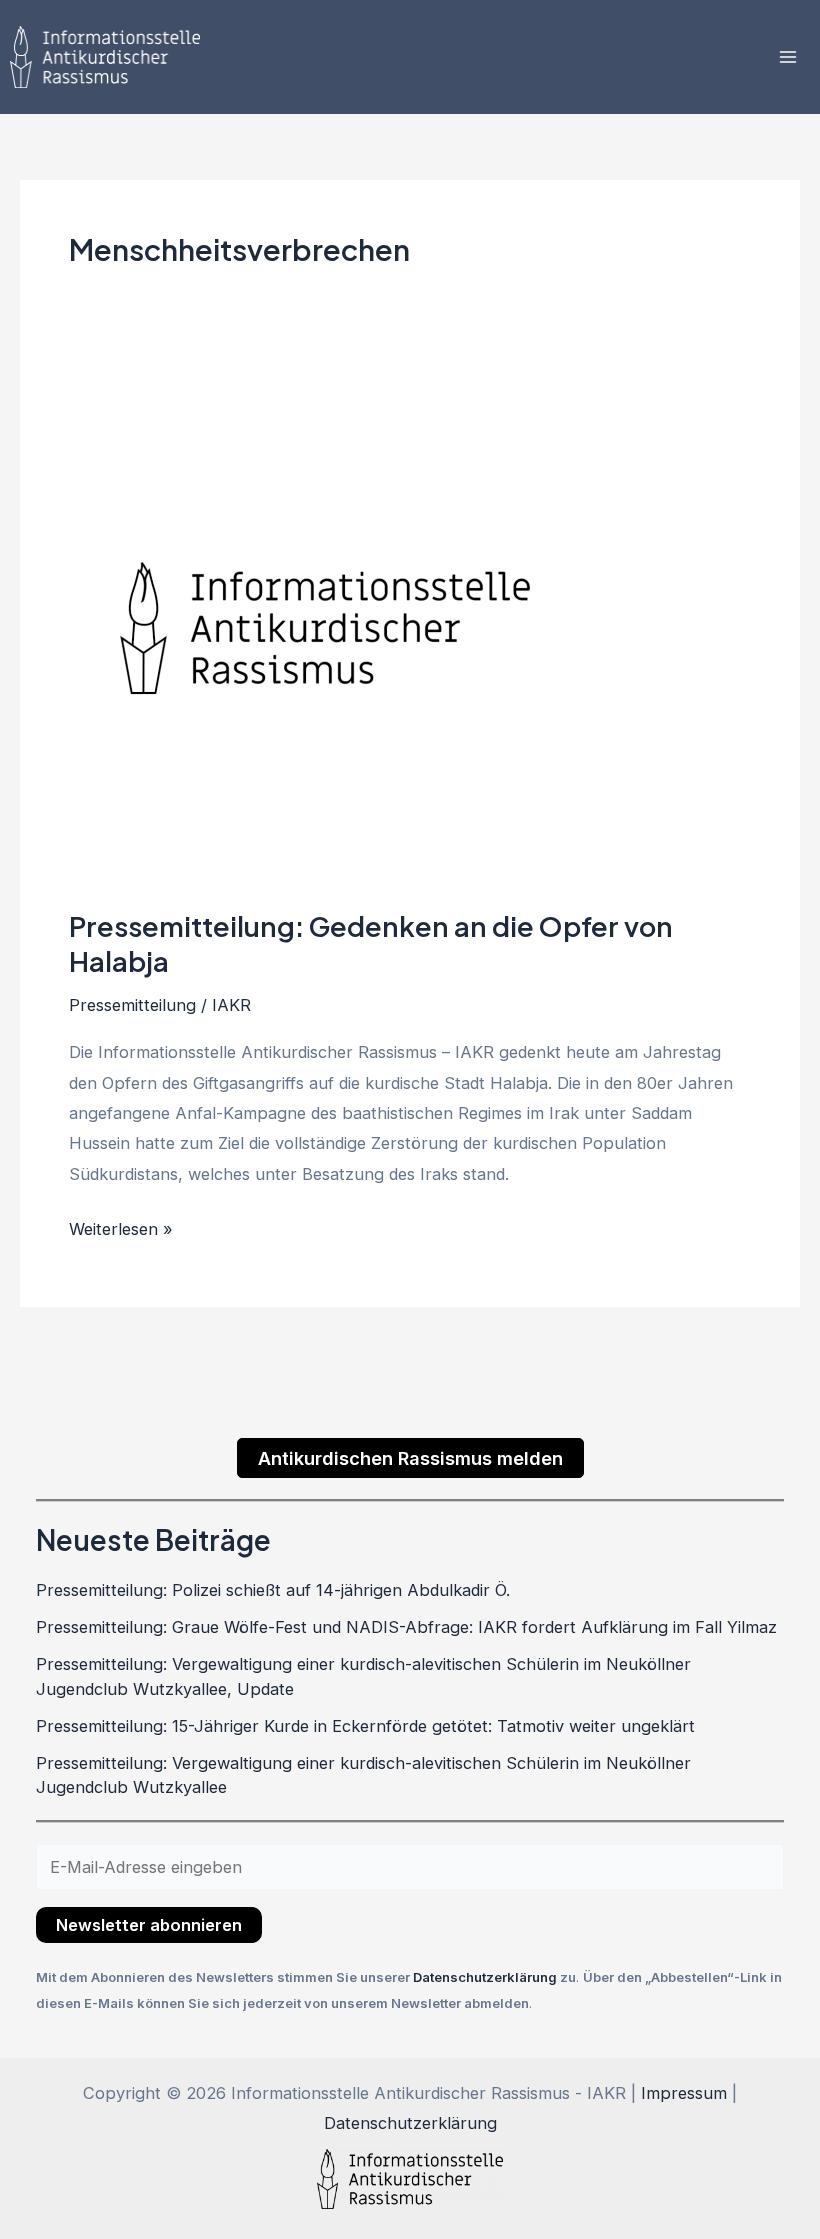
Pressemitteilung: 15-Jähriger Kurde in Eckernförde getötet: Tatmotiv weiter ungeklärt (365, 1726)
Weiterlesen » (121, 1226)
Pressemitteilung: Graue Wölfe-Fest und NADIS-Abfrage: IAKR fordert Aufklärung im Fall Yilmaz (406, 1627)
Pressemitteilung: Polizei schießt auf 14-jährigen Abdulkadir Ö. (273, 1590)
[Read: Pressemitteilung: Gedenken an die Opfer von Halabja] (325, 627)
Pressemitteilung (132, 1005)
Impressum (684, 2093)
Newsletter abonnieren (149, 1925)
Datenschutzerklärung (486, 1977)
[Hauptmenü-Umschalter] (787, 57)
